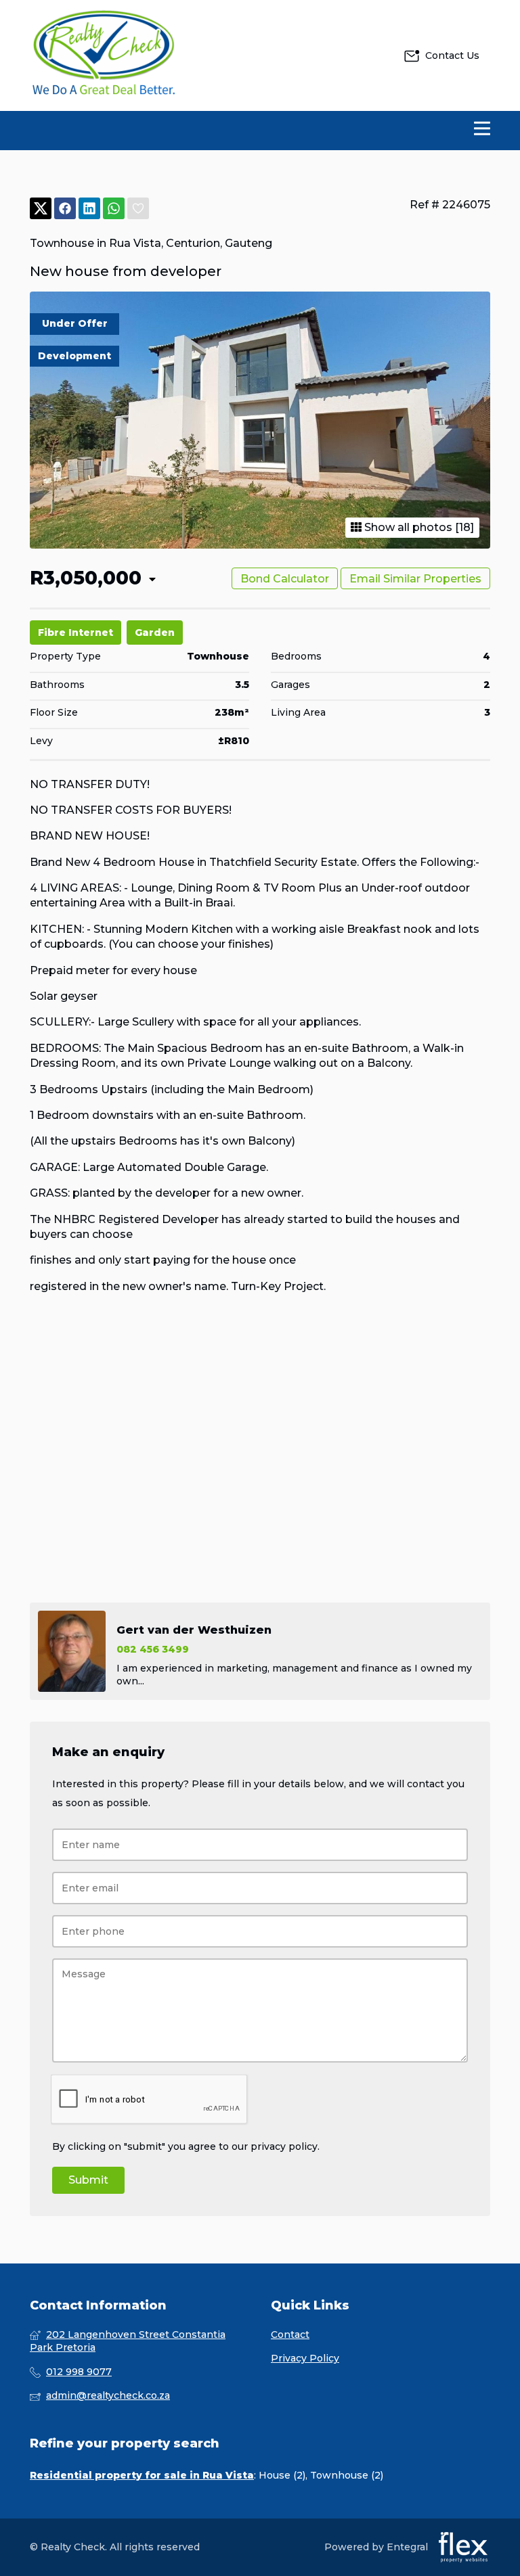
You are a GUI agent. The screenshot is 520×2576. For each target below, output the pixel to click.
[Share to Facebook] (65, 209)
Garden (155, 632)
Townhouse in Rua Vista (95, 243)
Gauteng (248, 243)
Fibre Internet (75, 632)
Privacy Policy (305, 2358)
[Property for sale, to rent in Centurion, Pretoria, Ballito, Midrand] (104, 55)
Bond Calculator (285, 579)
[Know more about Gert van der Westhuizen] (260, 1651)
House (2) (282, 2475)
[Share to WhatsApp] (114, 209)
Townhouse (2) (347, 2475)
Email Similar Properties (415, 579)
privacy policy (284, 2146)
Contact (290, 2334)
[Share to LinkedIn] (89, 209)
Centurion (193, 243)
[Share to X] (41, 209)
